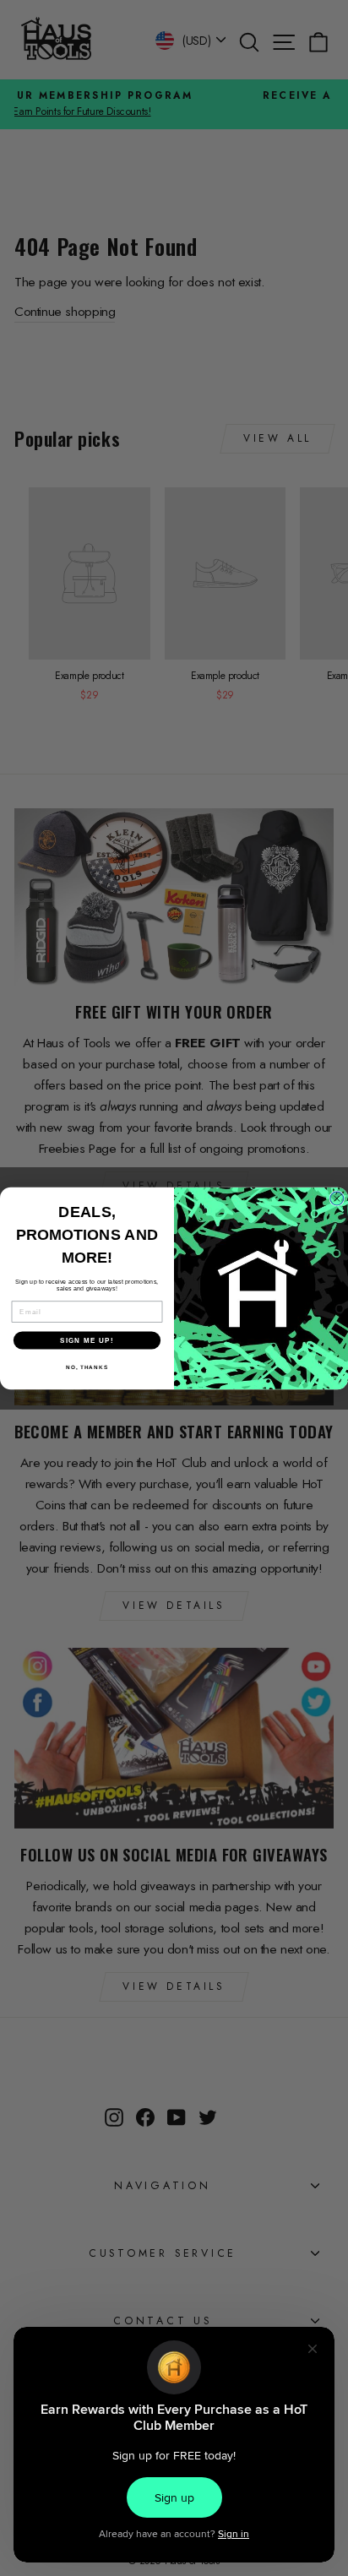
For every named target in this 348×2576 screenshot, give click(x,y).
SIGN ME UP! (87, 1340)
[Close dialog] (337, 1198)
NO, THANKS (87, 1367)
